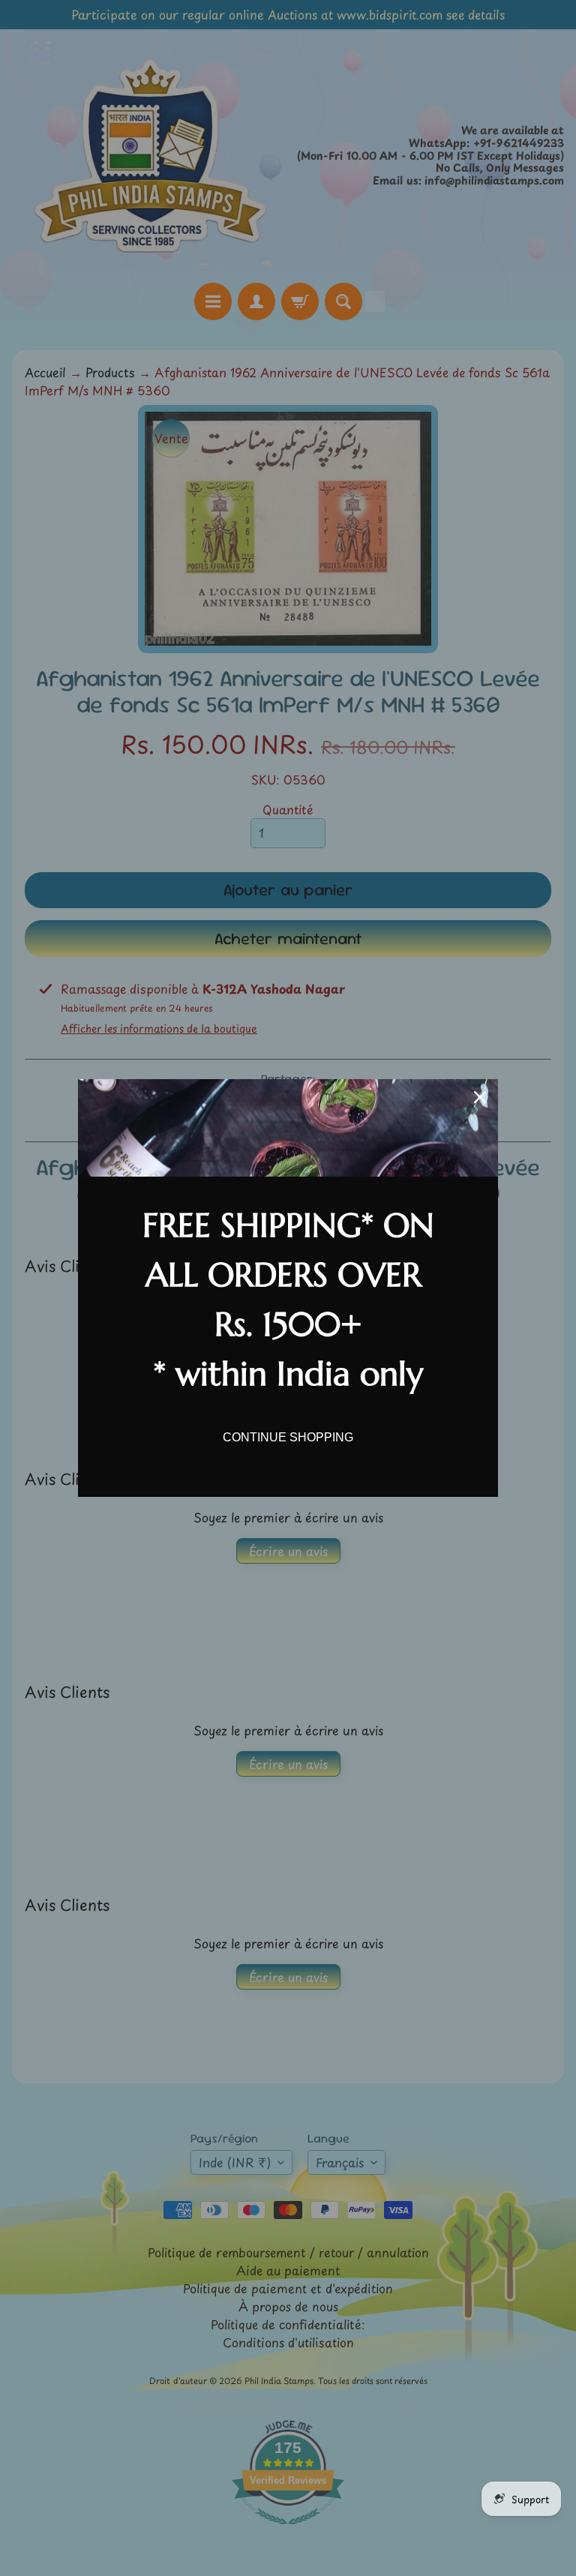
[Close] (480, 1097)
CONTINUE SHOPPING (288, 1437)
